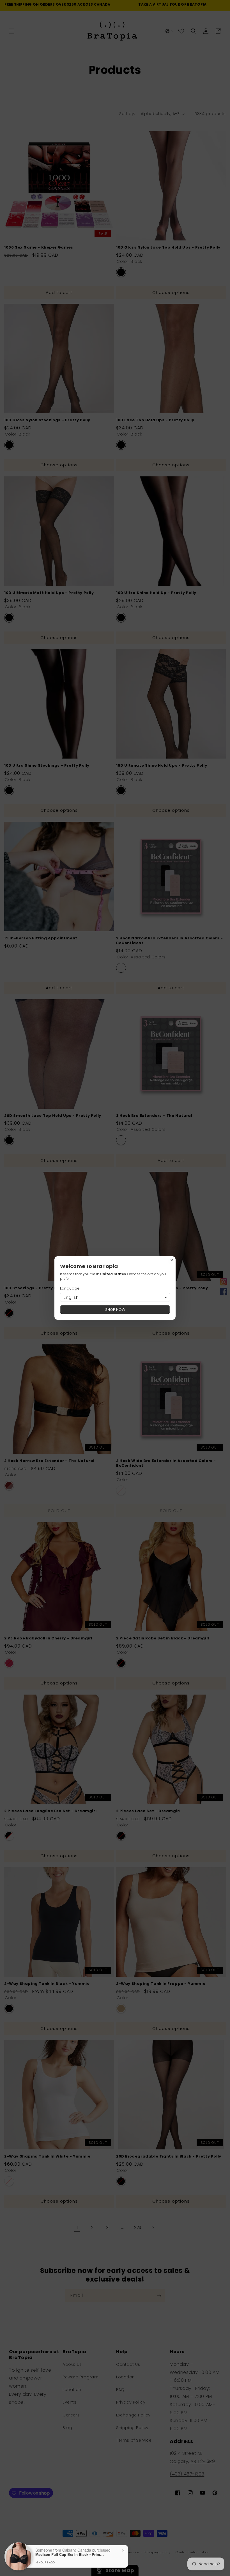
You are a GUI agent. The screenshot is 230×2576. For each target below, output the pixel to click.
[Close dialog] (172, 1260)
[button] (115, 1297)
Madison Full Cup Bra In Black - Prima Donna (70, 2554)
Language (70, 1288)
